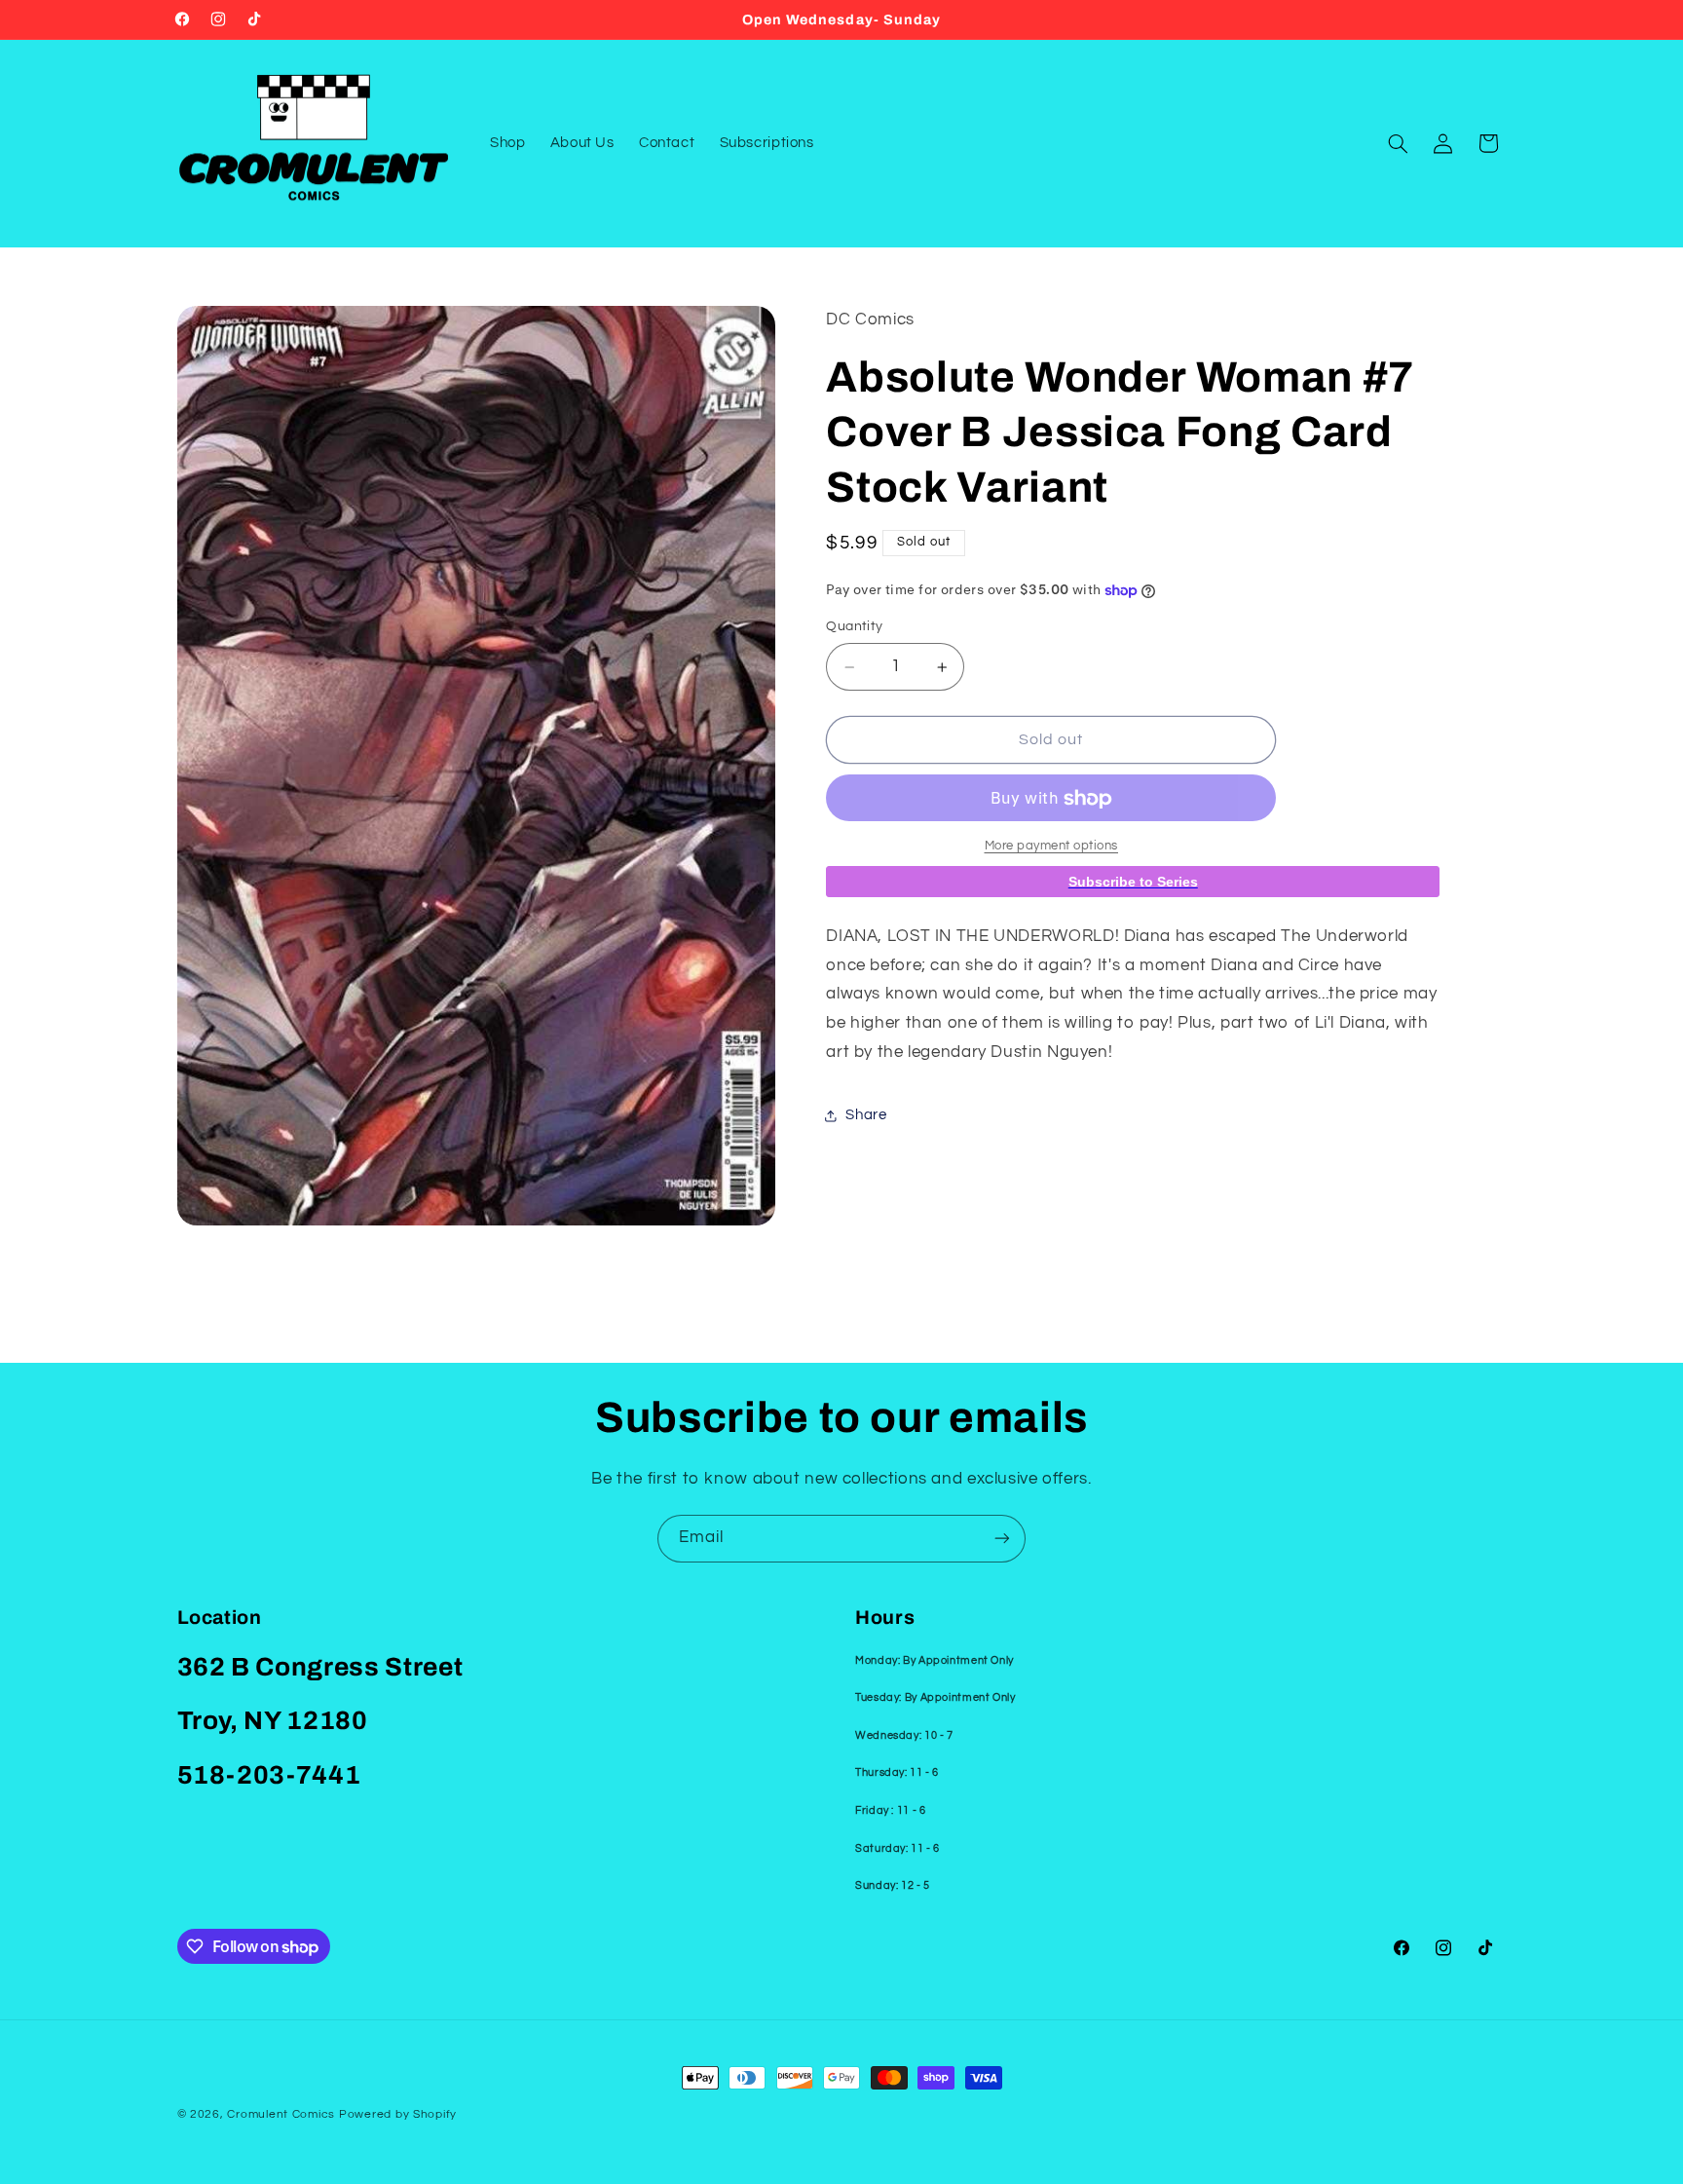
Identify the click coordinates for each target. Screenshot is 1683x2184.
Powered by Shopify (398, 2114)
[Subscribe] (1002, 1539)
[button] (1398, 143)
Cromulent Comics (281, 2114)
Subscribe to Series (1133, 883)
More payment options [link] (1052, 847)
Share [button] (866, 1115)
